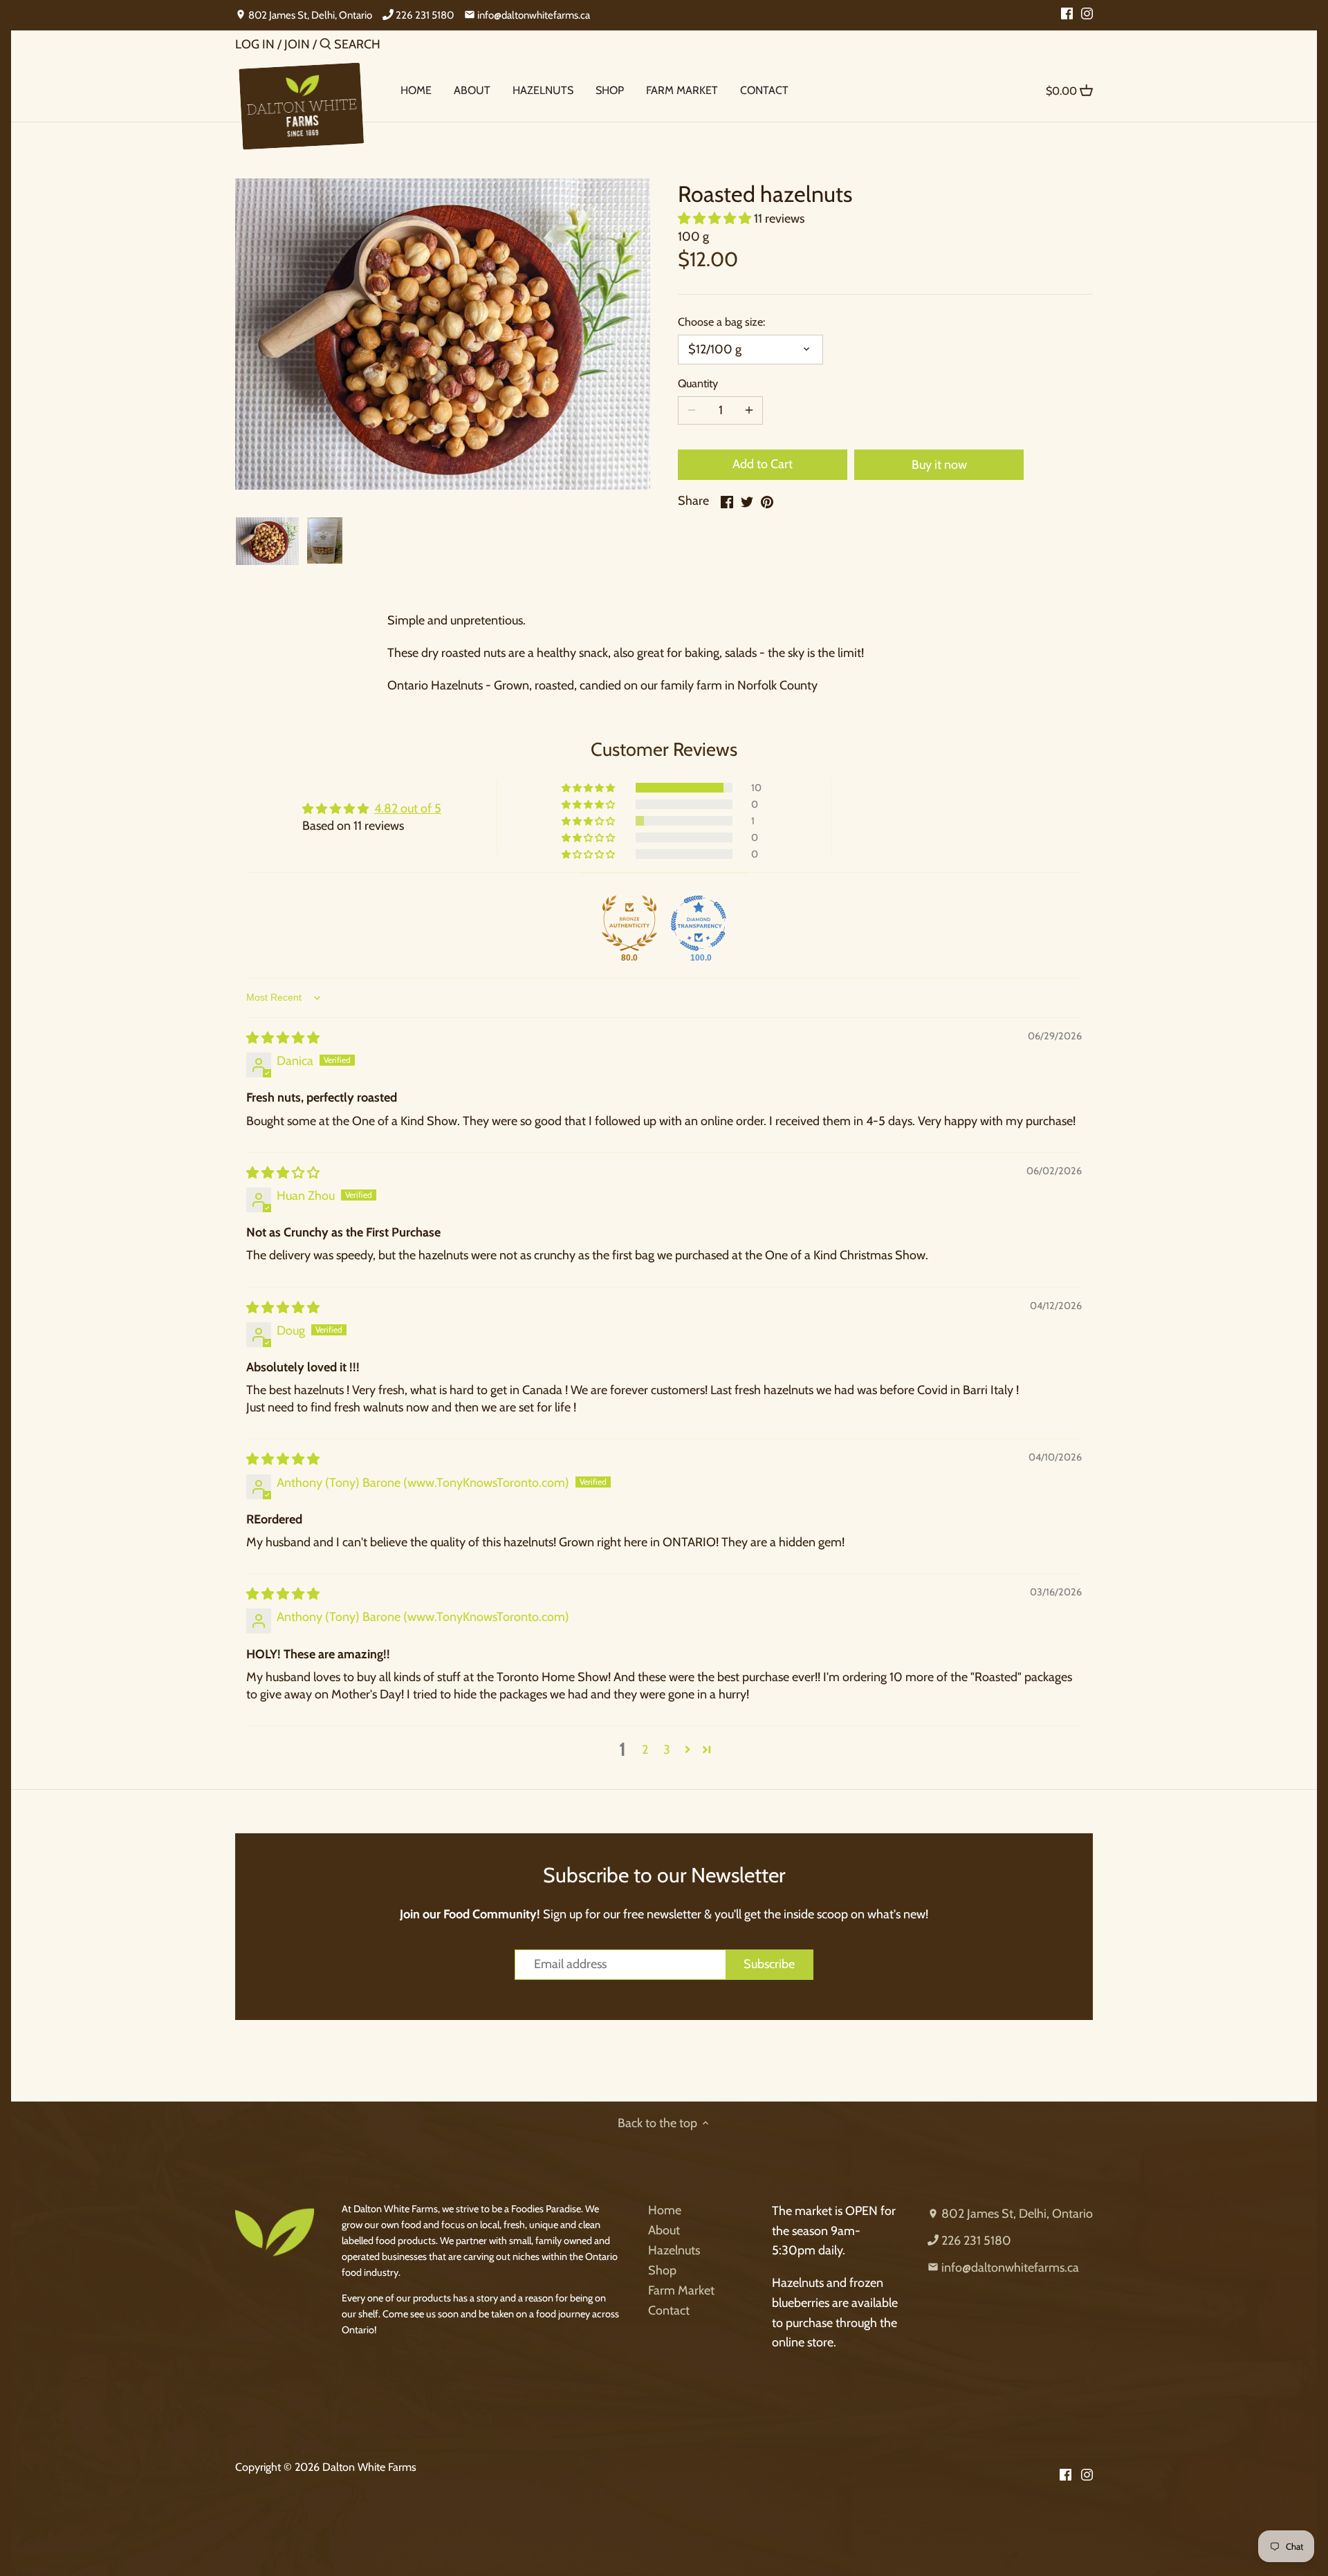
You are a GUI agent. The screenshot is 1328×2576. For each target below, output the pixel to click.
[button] (716, 219)
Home (665, 2210)
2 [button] (645, 1750)
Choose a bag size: (721, 322)
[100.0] (699, 923)
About (664, 2230)
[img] (283, 1038)
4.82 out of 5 (408, 808)
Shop (662, 2270)
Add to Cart (763, 464)
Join (297, 44)
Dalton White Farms (369, 2467)
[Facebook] (1067, 12)
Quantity (698, 383)
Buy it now (939, 465)
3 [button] (667, 1750)
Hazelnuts (674, 2250)
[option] (267, 541)
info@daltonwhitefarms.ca (533, 15)
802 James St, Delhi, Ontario (309, 15)
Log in (255, 44)
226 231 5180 (424, 15)
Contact (669, 2310)
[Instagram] (1087, 12)
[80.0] (629, 923)
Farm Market (681, 2290)
